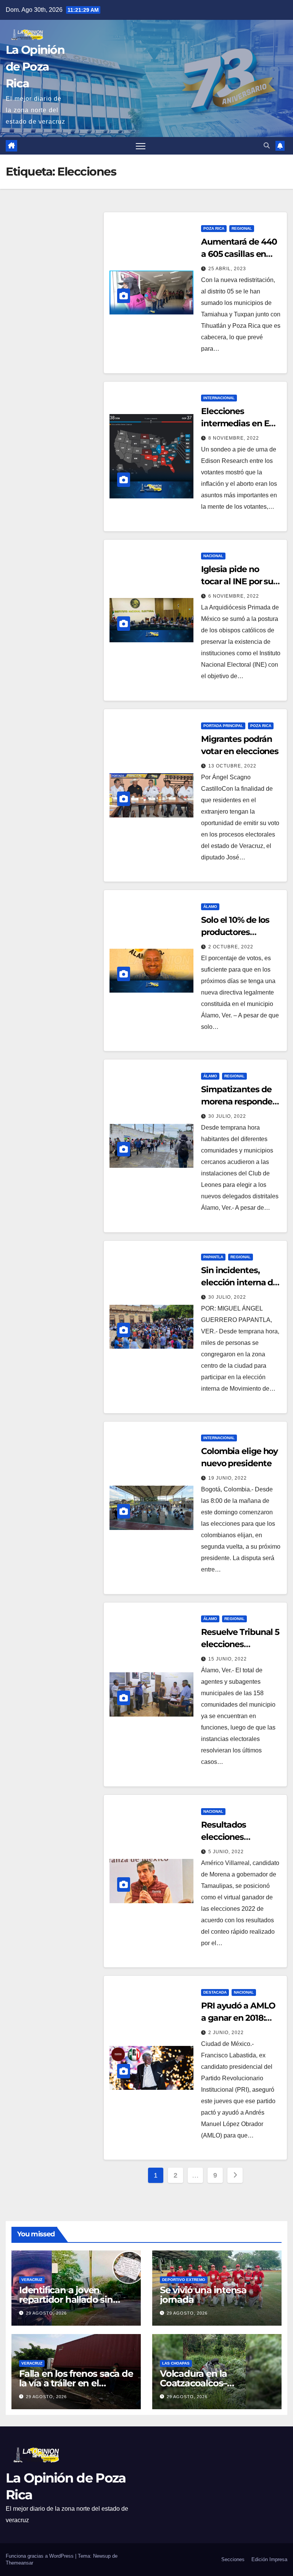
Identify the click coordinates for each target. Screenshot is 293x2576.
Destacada (215, 1992)
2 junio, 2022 (226, 2033)
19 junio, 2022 (228, 1478)
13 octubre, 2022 (232, 766)
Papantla (213, 1257)
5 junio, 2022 (226, 1852)
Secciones (233, 2559)
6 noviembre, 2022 (234, 596)
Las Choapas (176, 2363)
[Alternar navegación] (141, 146)
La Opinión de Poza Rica (35, 67)
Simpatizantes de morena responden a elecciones (239, 1102)
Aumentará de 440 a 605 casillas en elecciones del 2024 (240, 254)
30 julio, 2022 (227, 1116)
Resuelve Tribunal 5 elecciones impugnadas (240, 1644)
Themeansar (19, 2563)
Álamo (210, 907)
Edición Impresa (269, 2559)
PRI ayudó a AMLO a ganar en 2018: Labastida (238, 2018)
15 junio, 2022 (228, 1659)
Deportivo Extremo (184, 2280)
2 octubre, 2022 (231, 947)
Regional (242, 228)
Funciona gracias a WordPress (40, 2556)
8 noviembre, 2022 (234, 438)
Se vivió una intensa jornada (203, 2295)
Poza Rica (214, 228)
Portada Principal (223, 726)
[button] (267, 146)
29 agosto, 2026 (46, 2313)
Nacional (213, 556)
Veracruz (32, 2280)
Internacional (219, 398)
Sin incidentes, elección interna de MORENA (239, 1282)
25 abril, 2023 (227, 269)
